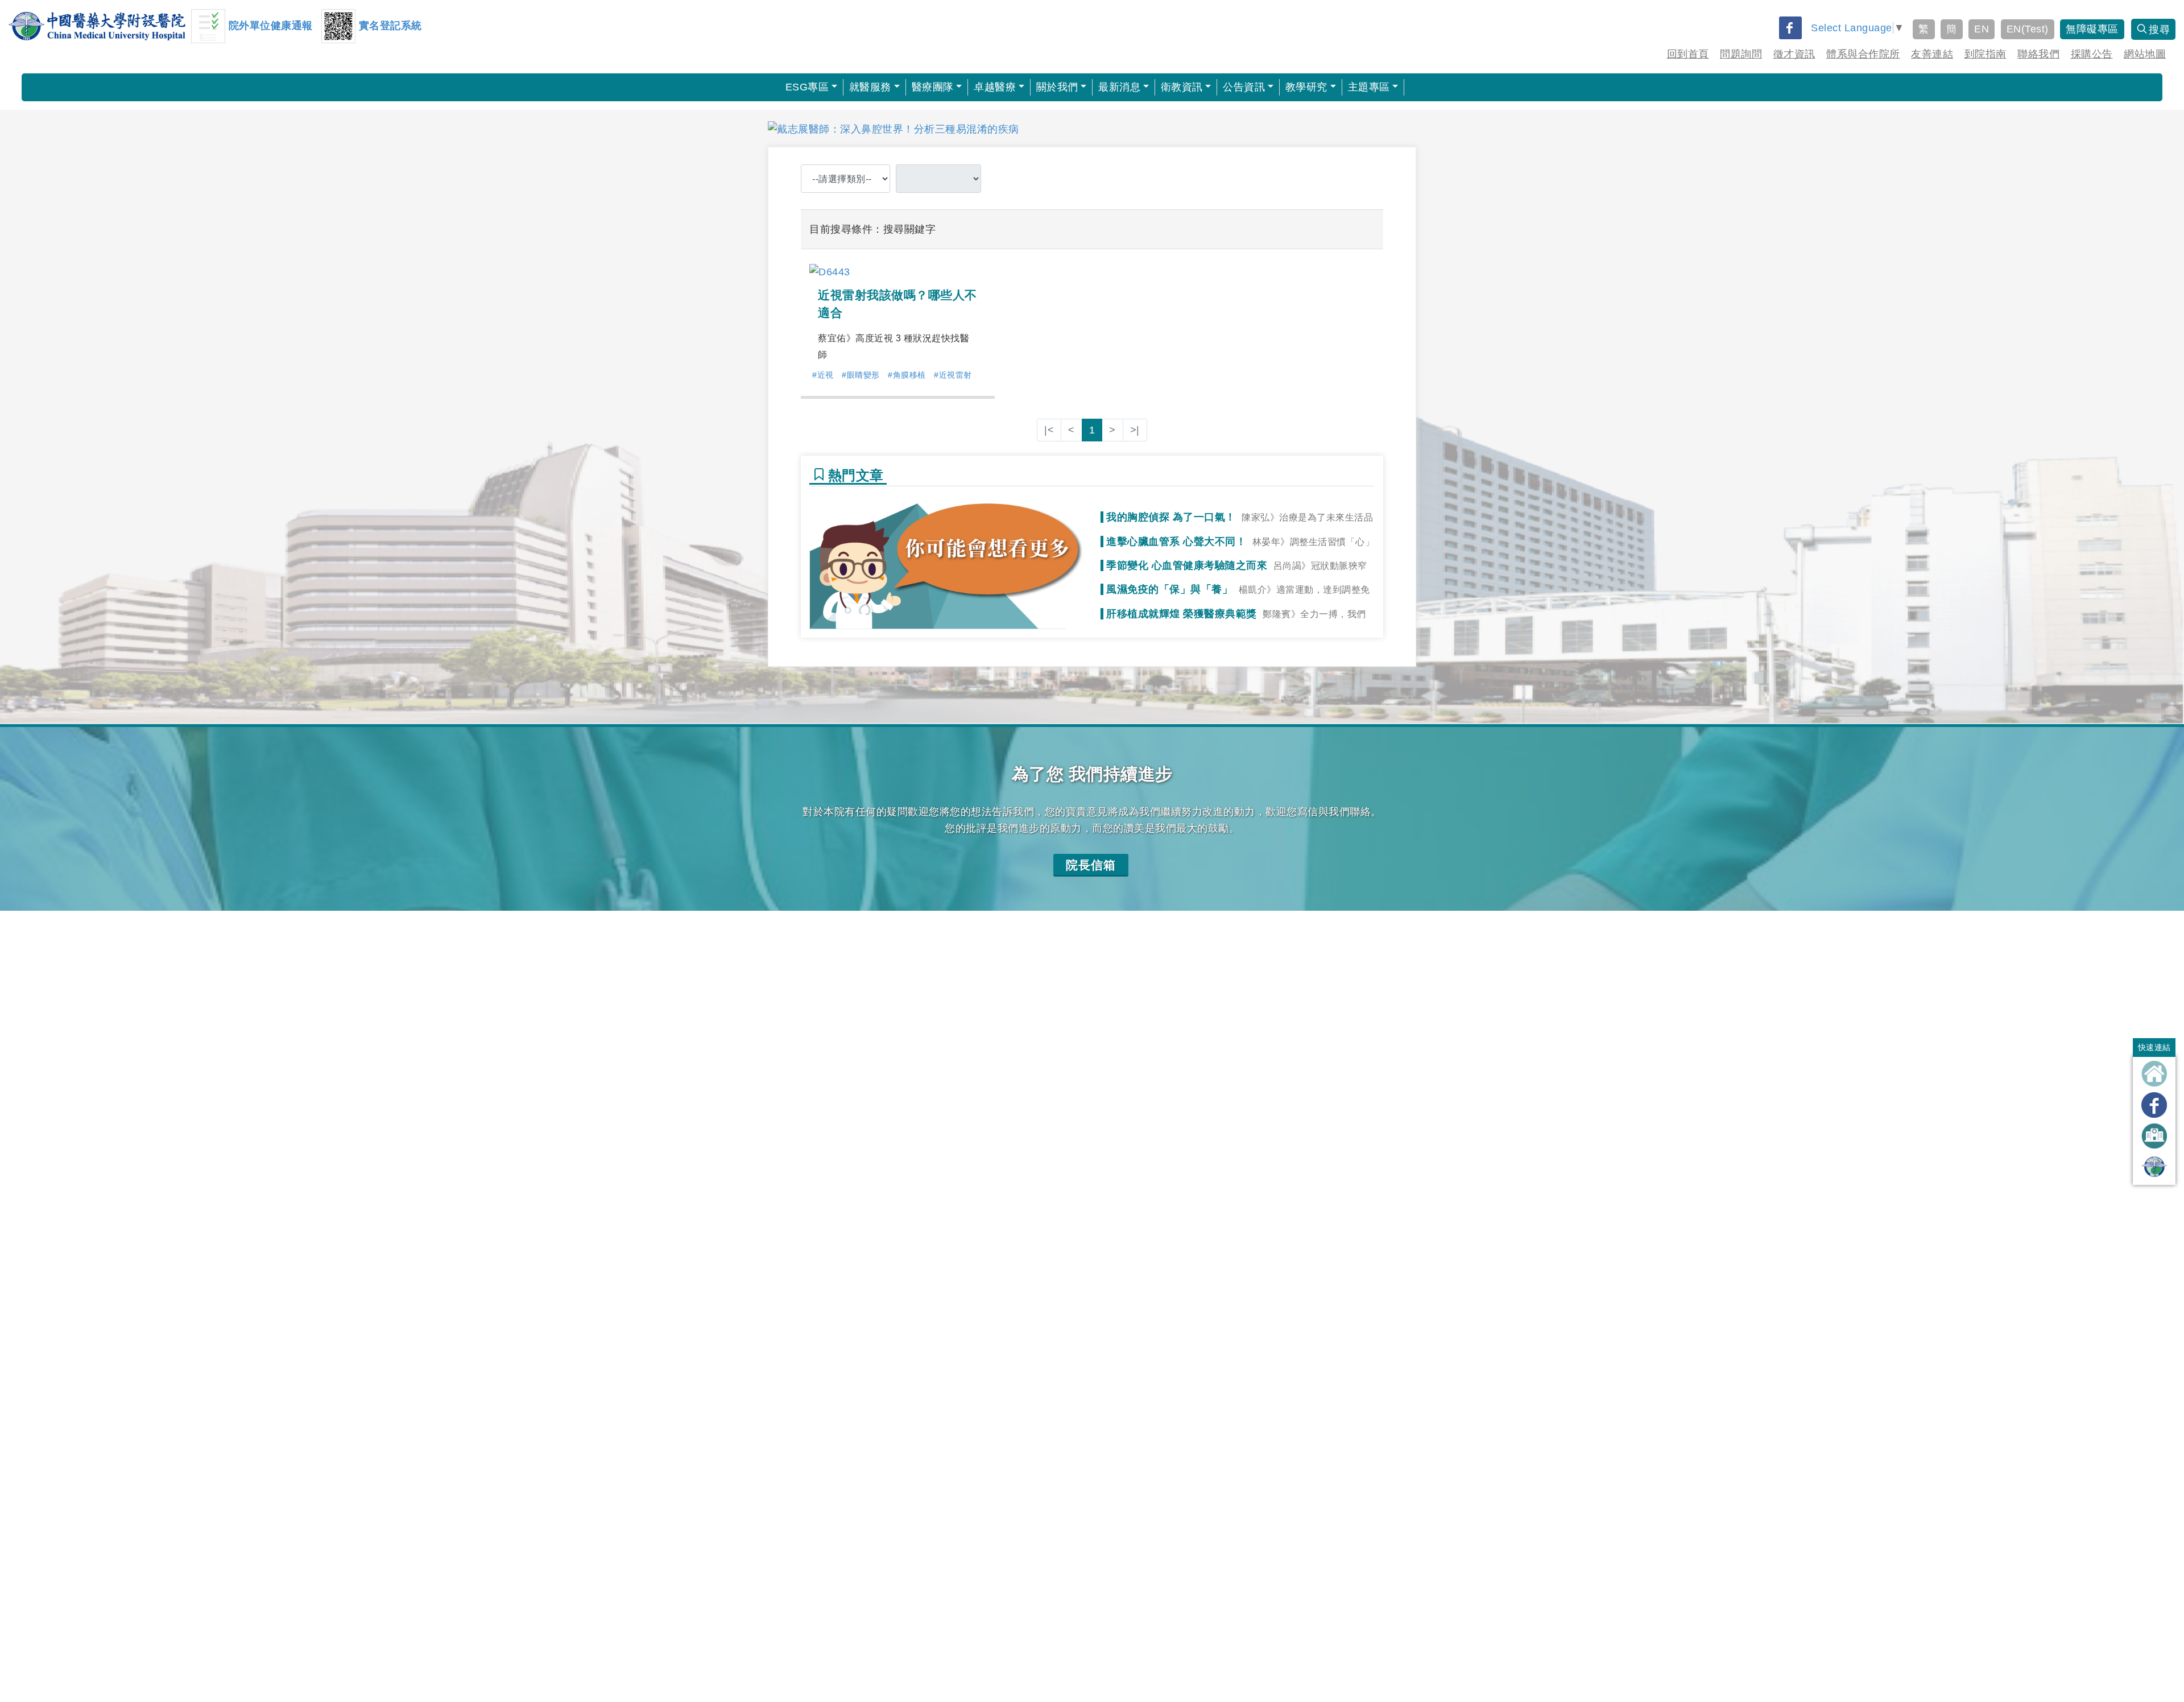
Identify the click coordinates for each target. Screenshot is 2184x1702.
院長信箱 (1091, 865)
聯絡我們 (2038, 54)
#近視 (823, 375)
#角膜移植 (907, 375)
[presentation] (758, 129)
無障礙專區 (2092, 29)
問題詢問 (1741, 54)
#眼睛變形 (861, 375)
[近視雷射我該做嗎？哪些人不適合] (830, 271)
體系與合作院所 (1863, 54)
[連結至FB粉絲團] (2154, 1105)
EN (1982, 29)
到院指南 (1986, 54)
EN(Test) (2028, 29)
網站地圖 (2145, 54)
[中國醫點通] (2154, 1167)
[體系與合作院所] (2154, 1136)
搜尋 (2159, 30)
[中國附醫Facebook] (1790, 28)
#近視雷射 (953, 375)
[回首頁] (2154, 1074)
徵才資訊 (1794, 54)
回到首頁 (1688, 54)
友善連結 (1932, 54)
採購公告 (2092, 54)
